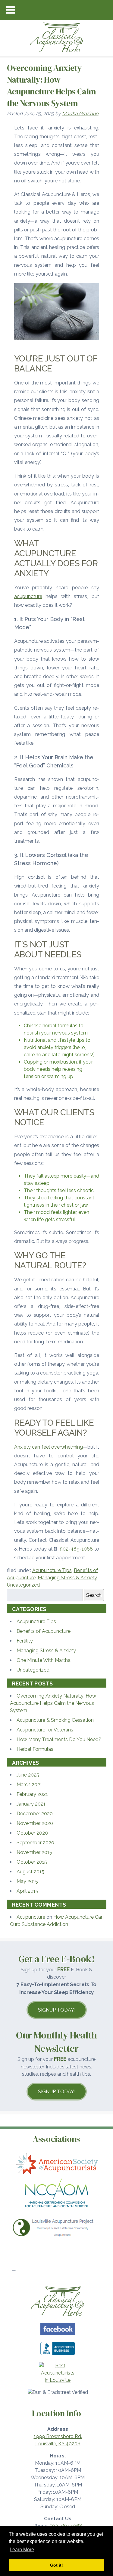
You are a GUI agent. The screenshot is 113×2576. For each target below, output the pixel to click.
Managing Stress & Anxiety (67, 1578)
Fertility (25, 1641)
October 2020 (32, 1833)
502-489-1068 (76, 1549)
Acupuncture (31, 1917)
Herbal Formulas (35, 1749)
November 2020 (35, 1823)
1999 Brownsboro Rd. (58, 2436)
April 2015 (27, 1891)
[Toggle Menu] (10, 10)
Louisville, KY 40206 (58, 2444)
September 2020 (35, 1843)
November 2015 (34, 1852)
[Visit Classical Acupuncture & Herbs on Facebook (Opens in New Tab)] (58, 2336)
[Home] (58, 2317)
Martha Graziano (80, 114)
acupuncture (28, 596)
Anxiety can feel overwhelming (49, 1447)
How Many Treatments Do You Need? (59, 1739)
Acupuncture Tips (52, 1570)
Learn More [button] (22, 2550)
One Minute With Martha (44, 1660)
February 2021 (32, 1794)
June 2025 (28, 1775)
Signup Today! (57, 2010)
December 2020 (35, 1814)
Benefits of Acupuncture (44, 1631)
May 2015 (27, 1881)
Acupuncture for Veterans (45, 1730)
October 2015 (32, 1862)
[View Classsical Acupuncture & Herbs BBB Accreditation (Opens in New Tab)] (58, 2356)
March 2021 (29, 1785)
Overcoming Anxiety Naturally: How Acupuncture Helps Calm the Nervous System (53, 1703)
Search (94, 1595)
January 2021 (31, 1804)
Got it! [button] (56, 2565)
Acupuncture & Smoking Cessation (55, 1720)
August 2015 (30, 1872)
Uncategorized (23, 1585)
